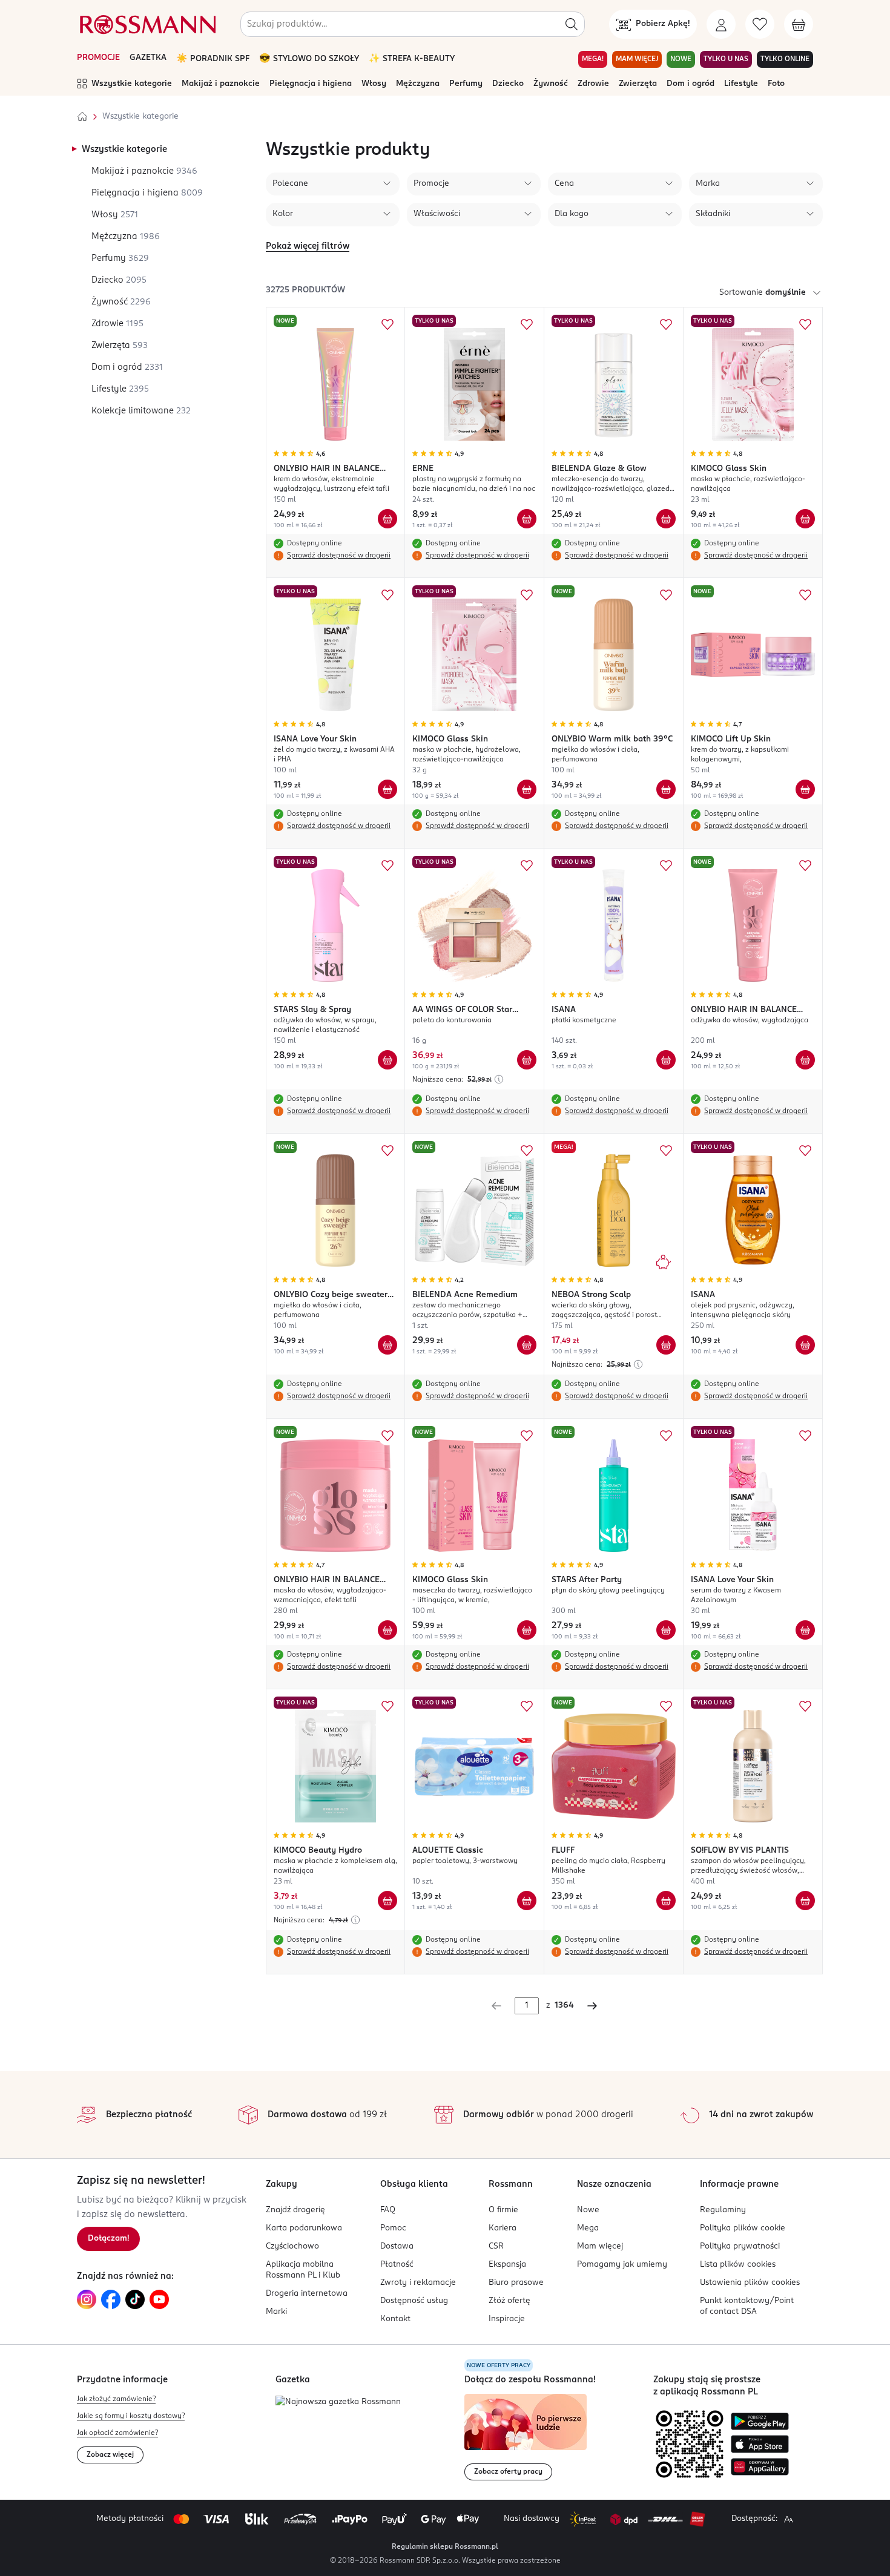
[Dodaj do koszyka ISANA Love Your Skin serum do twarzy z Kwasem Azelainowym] (805, 1630)
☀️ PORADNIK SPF (213, 59)
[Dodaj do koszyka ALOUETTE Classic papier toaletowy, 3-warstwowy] (527, 1901)
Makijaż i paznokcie (221, 84)
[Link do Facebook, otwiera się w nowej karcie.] (111, 2299)
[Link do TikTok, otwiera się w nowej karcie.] (135, 2299)
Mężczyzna (418, 84)
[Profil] (721, 24)
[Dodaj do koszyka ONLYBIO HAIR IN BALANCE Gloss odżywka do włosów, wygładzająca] (805, 1060)
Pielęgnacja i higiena (311, 84)
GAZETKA (148, 58)
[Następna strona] (592, 2006)
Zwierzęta (638, 84)
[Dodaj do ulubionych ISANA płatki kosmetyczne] (666, 866)
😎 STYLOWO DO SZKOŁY (309, 59)
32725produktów (305, 290)
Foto (776, 84)
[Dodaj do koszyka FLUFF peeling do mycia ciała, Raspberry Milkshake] (666, 1901)
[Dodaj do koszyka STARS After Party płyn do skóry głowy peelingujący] (666, 1630)
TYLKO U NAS (726, 59)
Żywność (551, 84)
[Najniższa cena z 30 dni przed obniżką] (499, 1079)
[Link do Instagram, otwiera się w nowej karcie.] (87, 2299)
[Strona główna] (82, 117)
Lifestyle (741, 84)
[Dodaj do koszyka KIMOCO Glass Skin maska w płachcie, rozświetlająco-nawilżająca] (805, 519)
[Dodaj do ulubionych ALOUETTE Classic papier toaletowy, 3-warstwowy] (527, 1706)
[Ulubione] (760, 24)
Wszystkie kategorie (132, 84)
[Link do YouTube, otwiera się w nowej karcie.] (159, 2299)
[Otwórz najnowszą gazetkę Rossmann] (338, 2403)
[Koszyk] (799, 24)
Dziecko (508, 84)
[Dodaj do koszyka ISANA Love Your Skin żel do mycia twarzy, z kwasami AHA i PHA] (387, 789)
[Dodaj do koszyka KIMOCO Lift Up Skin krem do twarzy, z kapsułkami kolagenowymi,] (805, 789)
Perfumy (466, 84)
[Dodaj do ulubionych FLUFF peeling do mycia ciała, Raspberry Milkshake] (666, 1706)
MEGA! (593, 59)
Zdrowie (593, 84)
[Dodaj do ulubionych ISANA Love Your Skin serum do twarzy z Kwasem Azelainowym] (805, 1436)
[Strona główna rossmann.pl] (147, 24)
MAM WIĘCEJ (637, 59)
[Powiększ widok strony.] (788, 2519)
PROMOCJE (98, 58)
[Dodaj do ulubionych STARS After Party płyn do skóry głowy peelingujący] (666, 1436)
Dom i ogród (691, 84)
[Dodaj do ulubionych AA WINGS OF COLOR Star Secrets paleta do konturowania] (527, 866)
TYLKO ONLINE (785, 59)
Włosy (374, 84)
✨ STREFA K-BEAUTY (412, 59)
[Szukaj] (572, 24)
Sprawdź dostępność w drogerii (339, 556)
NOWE (681, 59)
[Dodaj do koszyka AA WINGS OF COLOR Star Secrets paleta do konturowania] (527, 1060)
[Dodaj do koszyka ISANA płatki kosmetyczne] (666, 1060)
